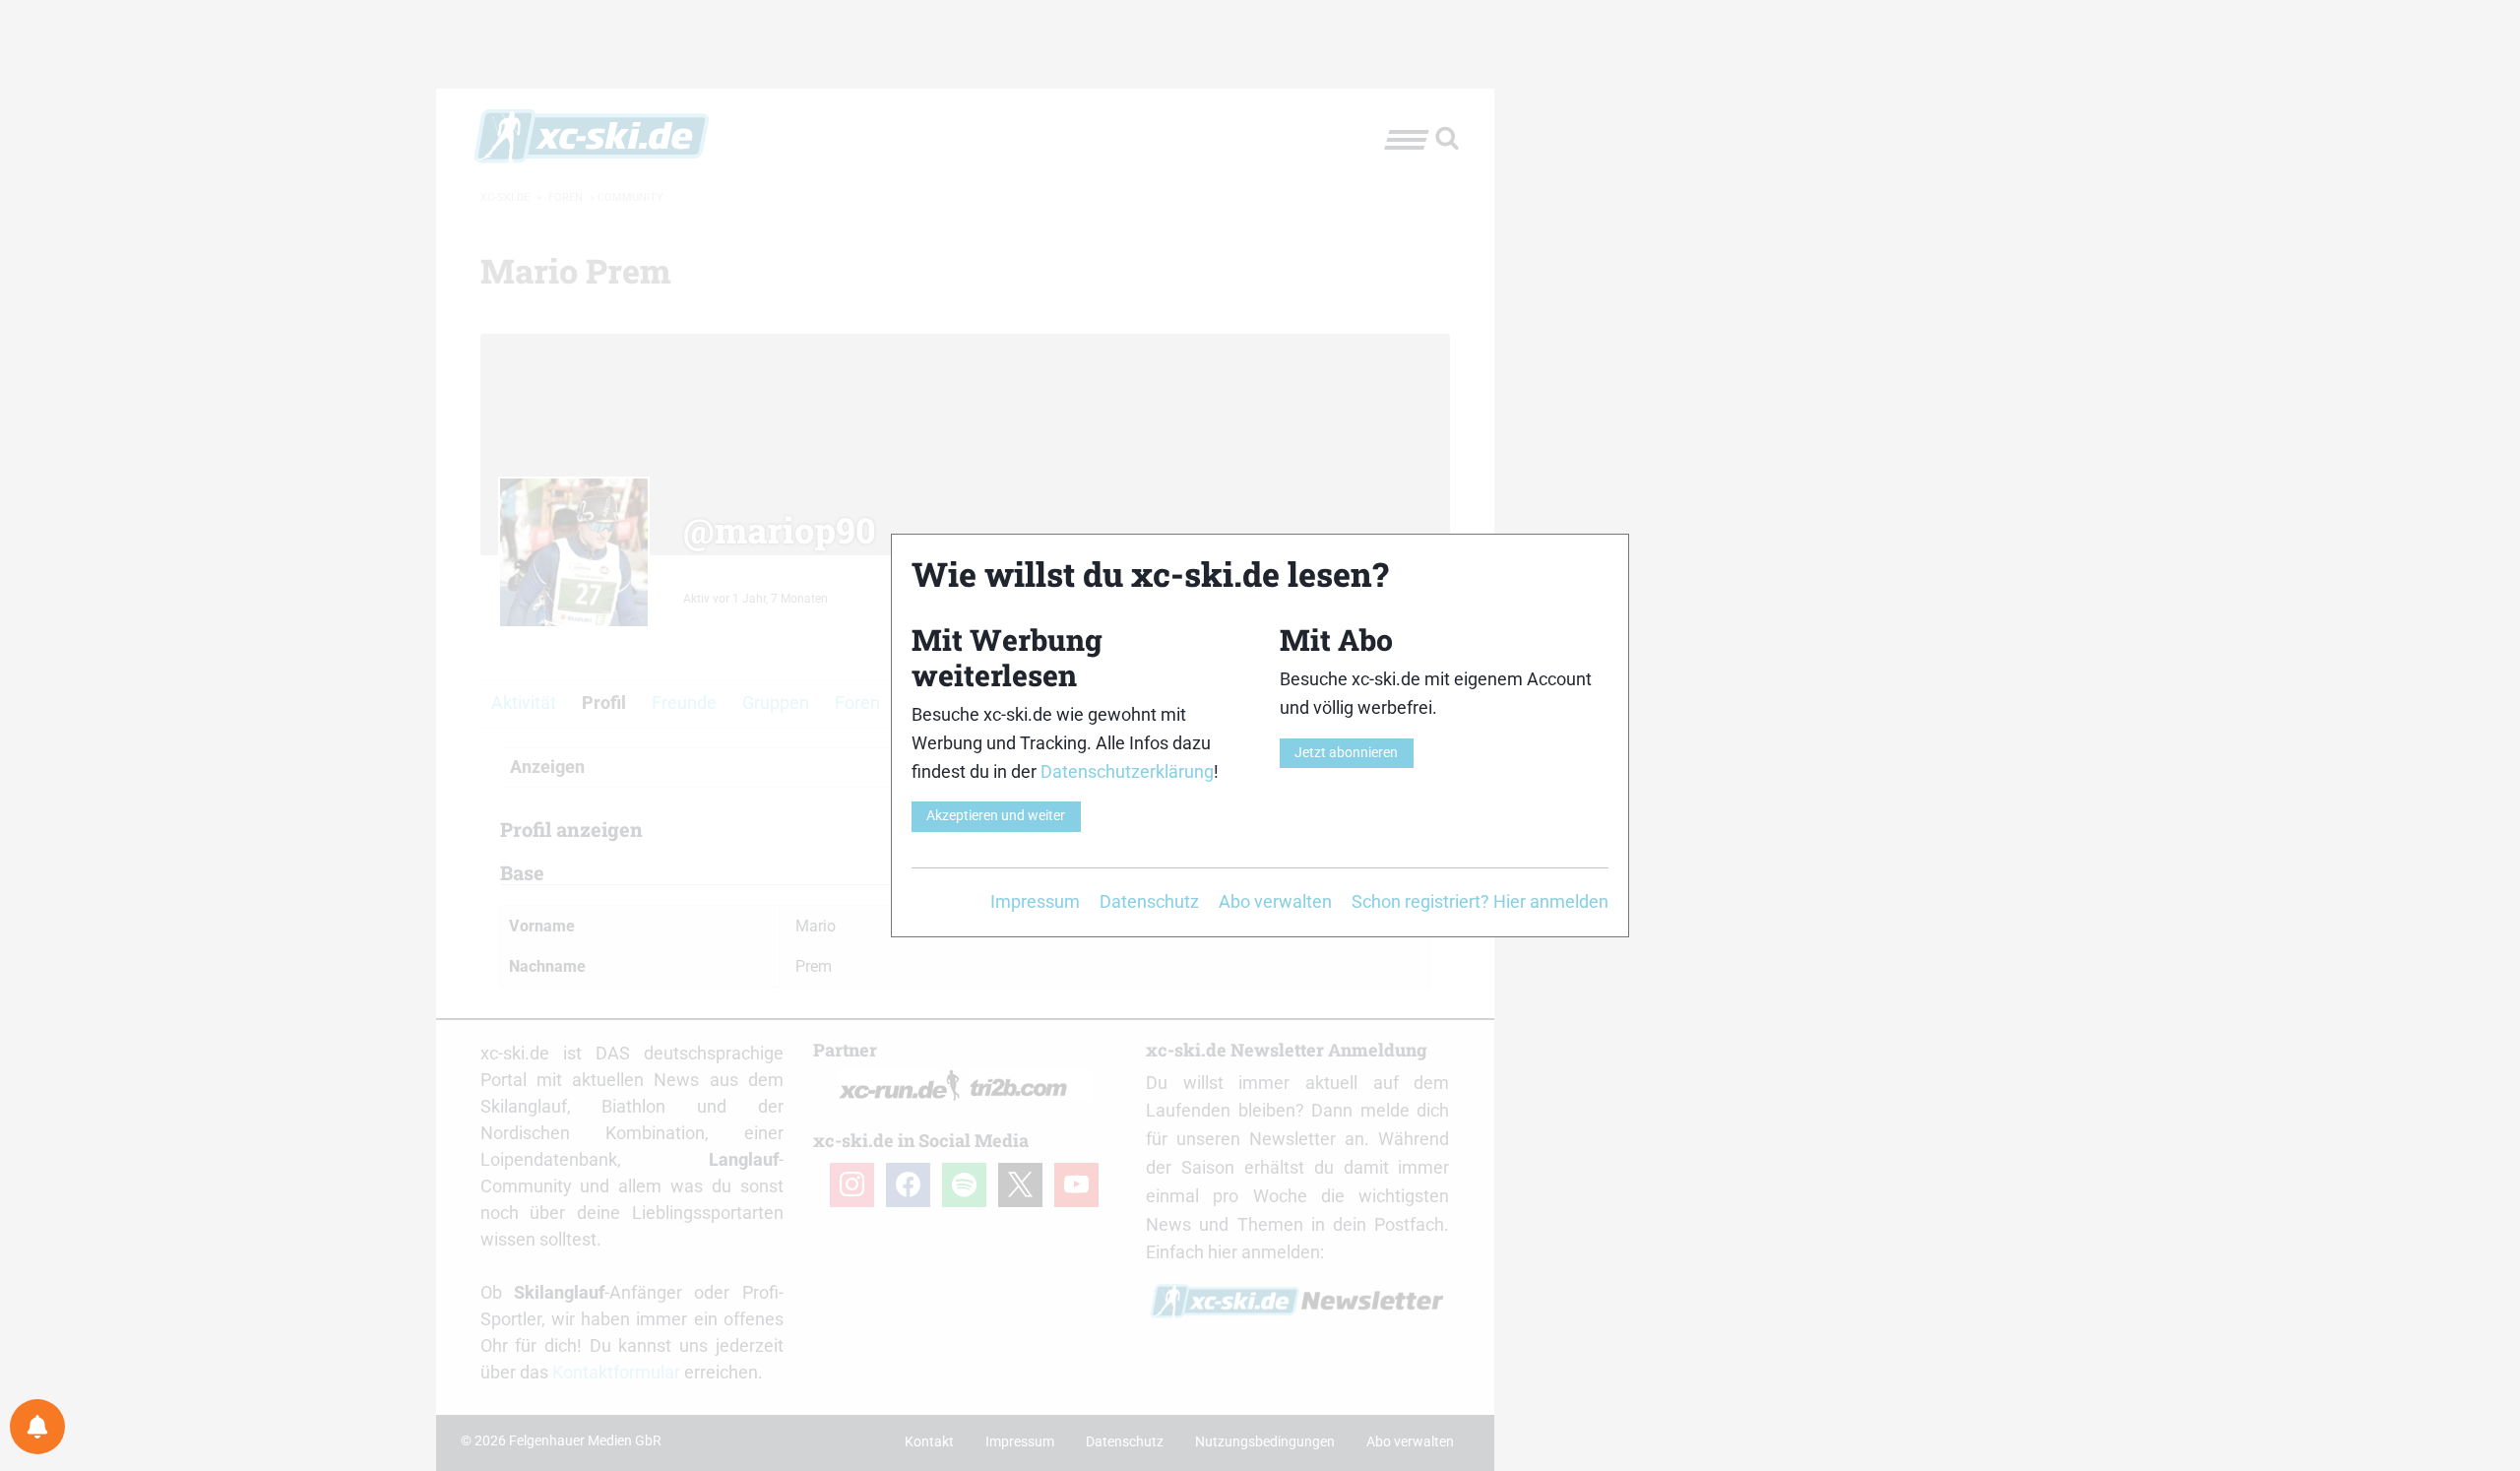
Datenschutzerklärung (1127, 771)
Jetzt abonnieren (1346, 753)
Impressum (1035, 901)
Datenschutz (1149, 901)
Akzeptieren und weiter (996, 816)
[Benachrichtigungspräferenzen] (37, 1427)
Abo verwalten (1275, 901)
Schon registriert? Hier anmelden (1480, 901)
